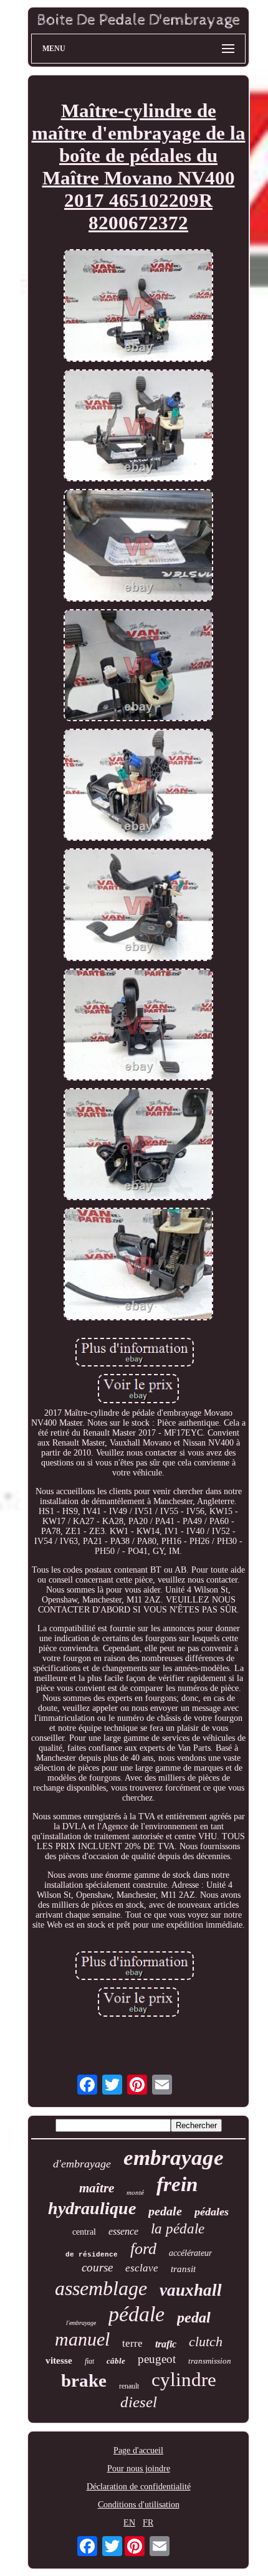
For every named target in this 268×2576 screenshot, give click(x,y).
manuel (82, 2339)
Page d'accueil (138, 2451)
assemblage (101, 2288)
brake (84, 2380)
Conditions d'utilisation (139, 2505)
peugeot (157, 2359)
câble (116, 2361)
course (97, 2267)
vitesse (59, 2361)
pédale (136, 2314)
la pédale (178, 2229)
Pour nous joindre (139, 2469)
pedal (194, 2318)
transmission (210, 2361)
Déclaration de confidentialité (139, 2487)
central (84, 2232)
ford (143, 2249)
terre (132, 2343)
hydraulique (92, 2208)
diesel (139, 2402)
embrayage (174, 2158)
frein (177, 2184)
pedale (165, 2211)
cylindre (184, 2379)
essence (123, 2231)
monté (135, 2192)
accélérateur (190, 2253)
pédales (212, 2212)
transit (183, 2269)
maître (97, 2188)
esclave (142, 2268)
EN (129, 2523)
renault (129, 2386)
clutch (206, 2342)
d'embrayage (82, 2164)
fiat (89, 2361)
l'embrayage (81, 2323)
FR (148, 2523)
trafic (166, 2344)
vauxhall (191, 2290)
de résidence (92, 2255)
